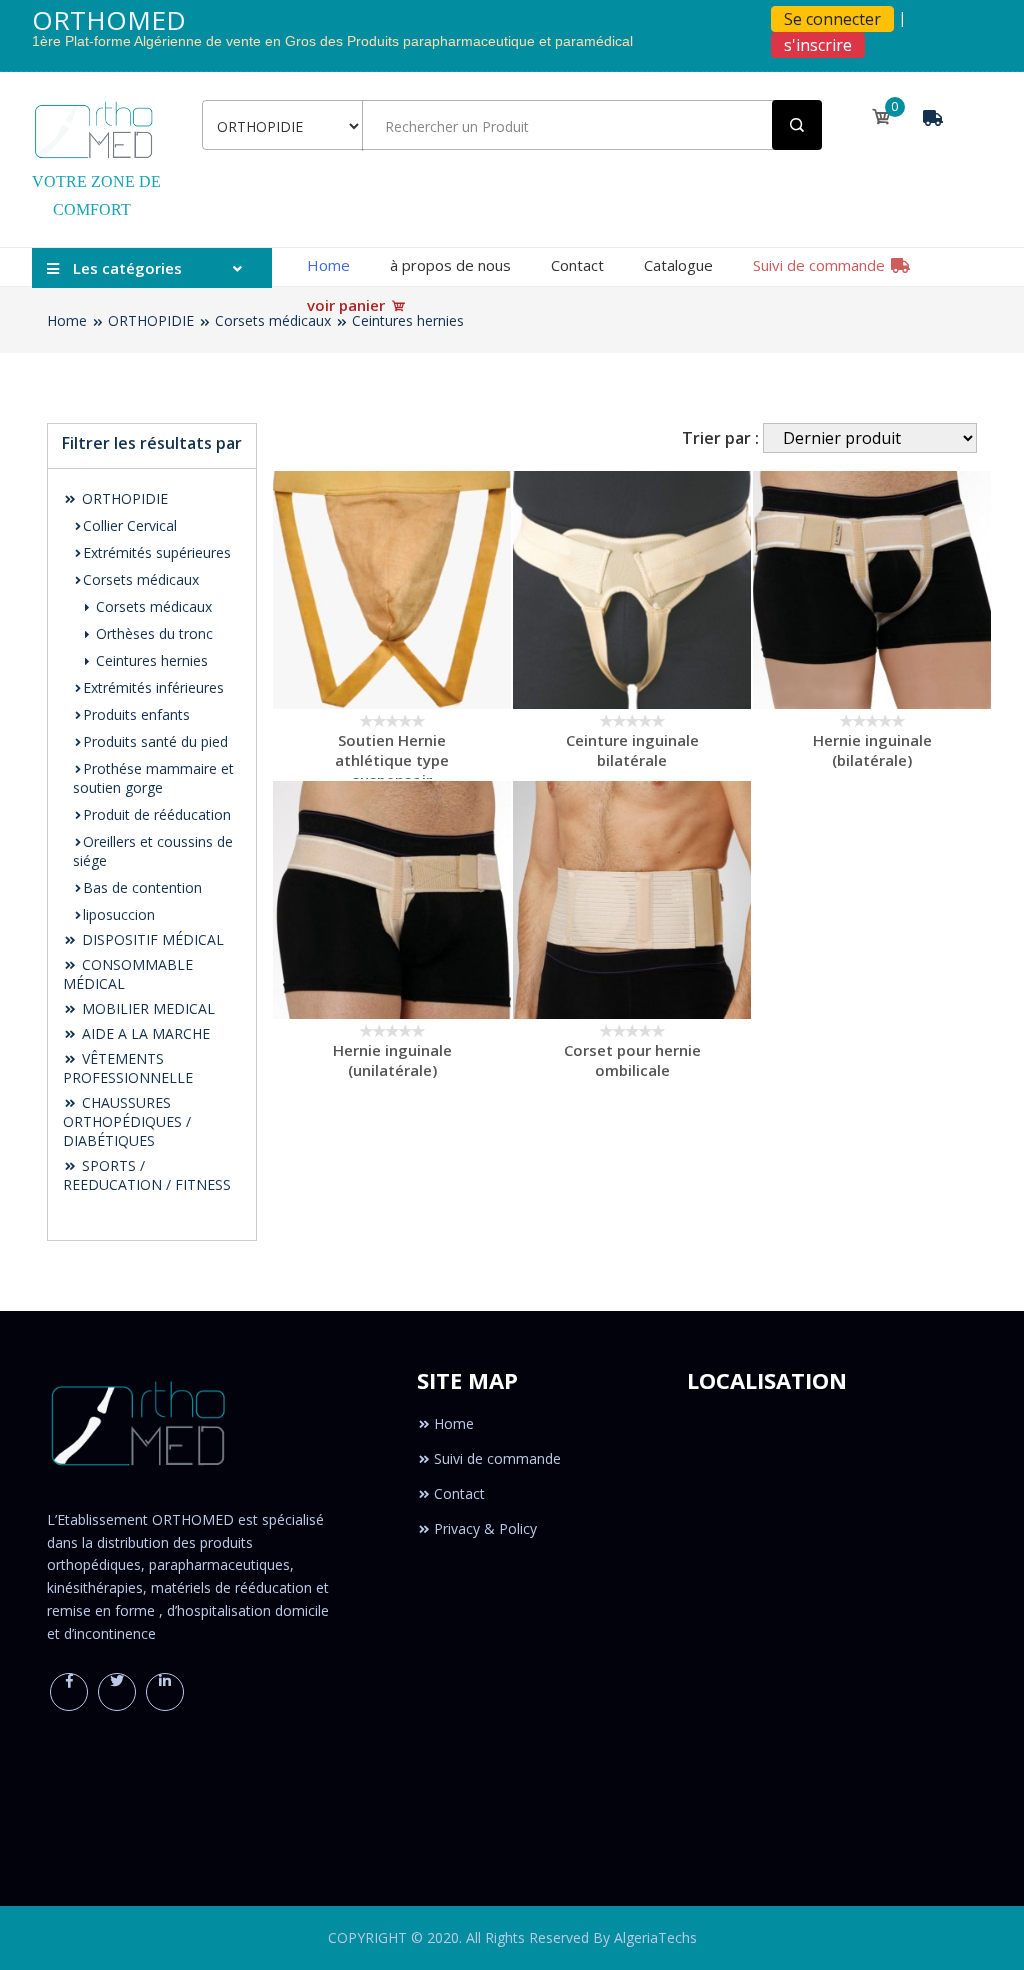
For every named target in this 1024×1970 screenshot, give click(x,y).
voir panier (348, 305)
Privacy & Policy (485, 1528)
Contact (577, 265)
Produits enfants (136, 714)
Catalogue (678, 265)
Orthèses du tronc (152, 633)
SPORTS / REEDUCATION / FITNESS (147, 1175)
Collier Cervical (130, 525)
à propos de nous (450, 265)
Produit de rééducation (157, 814)
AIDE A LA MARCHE (144, 1033)
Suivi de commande (821, 265)
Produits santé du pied (155, 741)
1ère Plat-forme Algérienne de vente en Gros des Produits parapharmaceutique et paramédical (332, 41)
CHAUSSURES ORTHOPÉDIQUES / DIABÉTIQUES (127, 1121)
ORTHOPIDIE (151, 320)
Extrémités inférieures (153, 687)
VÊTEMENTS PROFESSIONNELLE (128, 1068)
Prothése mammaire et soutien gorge (153, 778)
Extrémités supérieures (157, 552)
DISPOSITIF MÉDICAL (151, 939)
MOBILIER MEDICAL (146, 1008)
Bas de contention (142, 887)
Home (328, 265)
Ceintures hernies (408, 320)
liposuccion (119, 914)
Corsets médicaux (273, 320)
